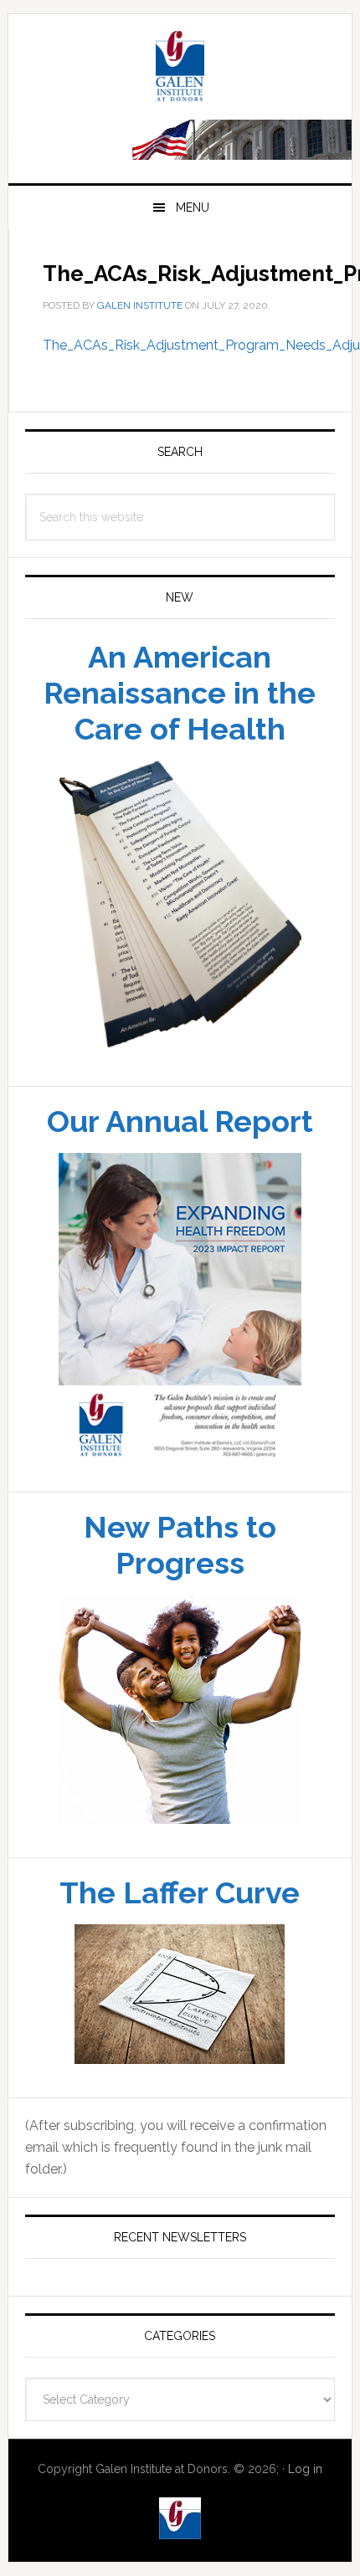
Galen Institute (180, 69)
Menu (193, 207)
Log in (305, 2469)
